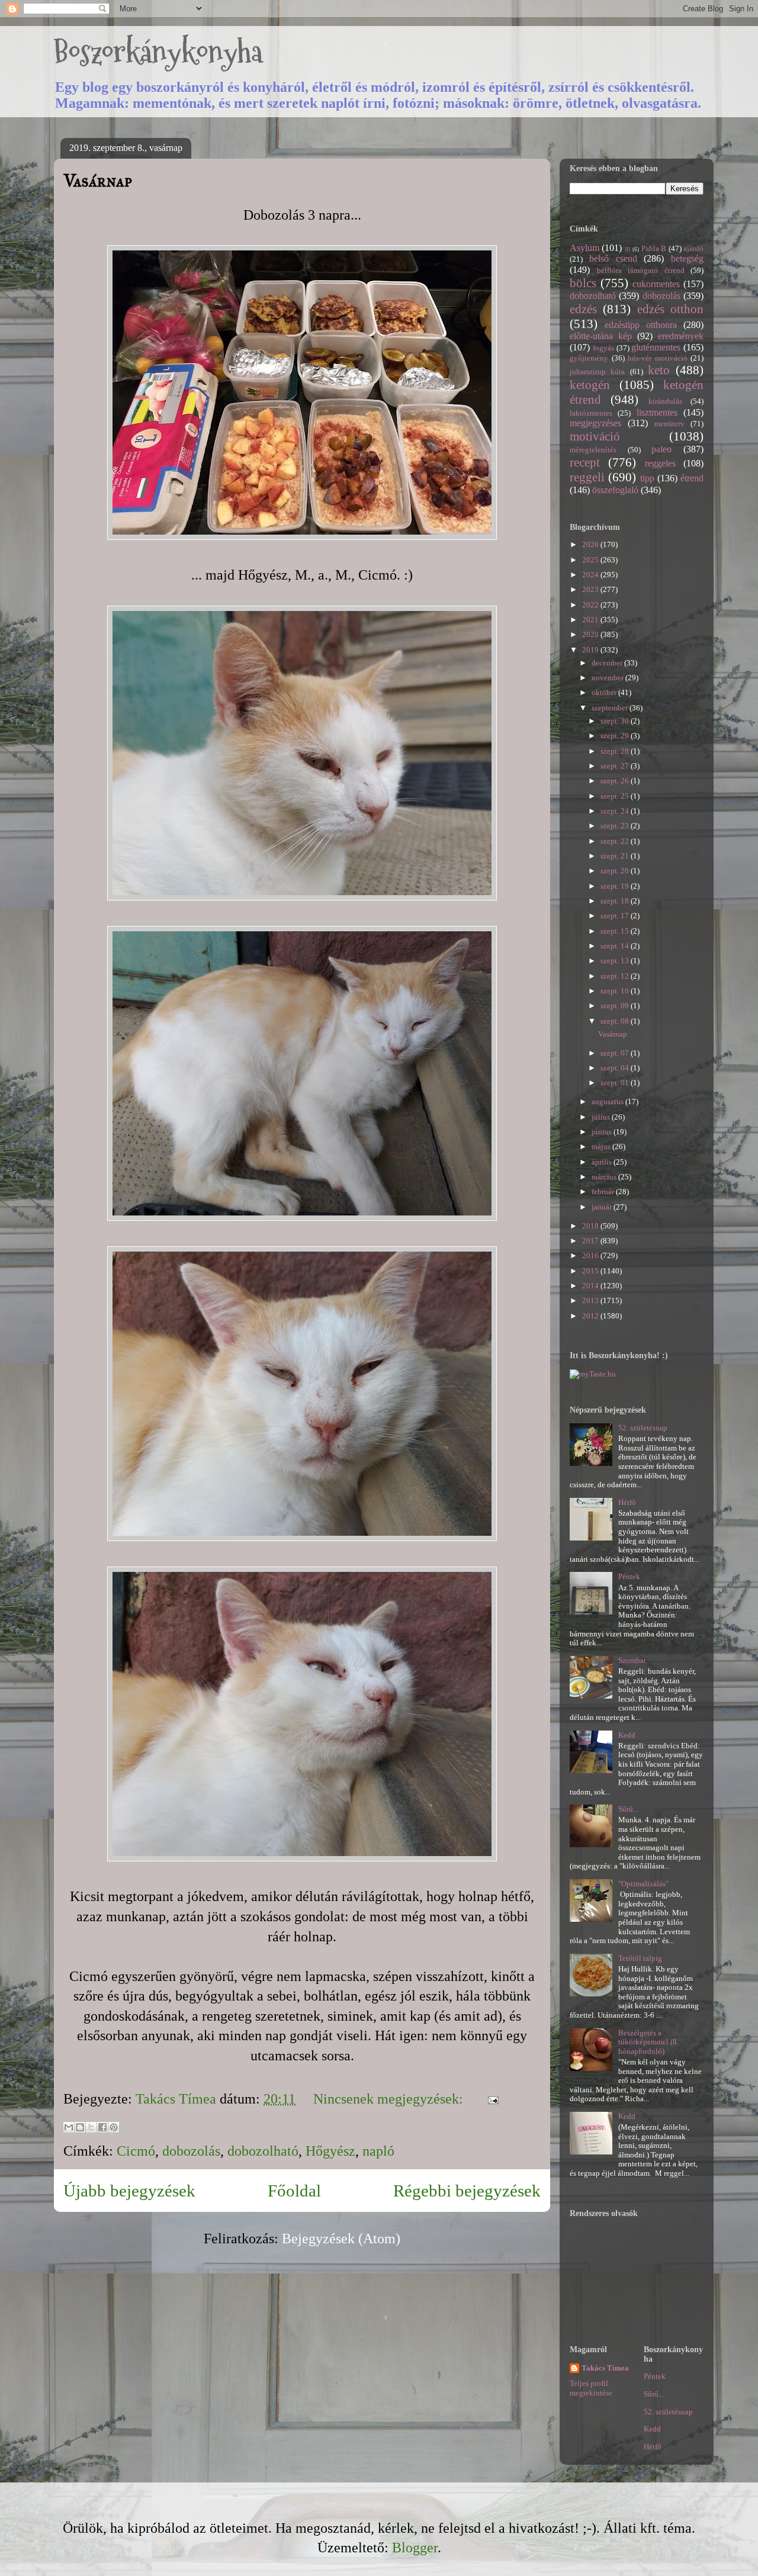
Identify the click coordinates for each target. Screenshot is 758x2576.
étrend (692, 478)
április (603, 1162)
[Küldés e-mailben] (69, 2127)
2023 (591, 589)
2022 (591, 605)
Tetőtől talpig (640, 1958)
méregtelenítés (593, 450)
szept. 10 (616, 991)
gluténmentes (656, 347)
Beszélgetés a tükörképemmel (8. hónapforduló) (648, 2042)
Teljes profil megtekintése (591, 2388)
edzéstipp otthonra (641, 325)
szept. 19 (616, 886)
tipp (647, 478)
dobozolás (191, 2151)
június (603, 1132)
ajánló (693, 248)
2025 (591, 560)
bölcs (583, 283)
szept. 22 (616, 841)
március (605, 1177)
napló (378, 2151)
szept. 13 (616, 961)
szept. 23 (616, 826)
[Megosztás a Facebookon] (102, 2127)
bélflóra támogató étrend (641, 270)
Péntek (629, 1576)
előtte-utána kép (601, 336)
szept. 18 (616, 901)
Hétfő (627, 1502)
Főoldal (294, 2191)
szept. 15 (616, 931)
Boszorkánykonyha (158, 52)
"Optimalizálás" (643, 1884)
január (603, 1207)
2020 (591, 634)
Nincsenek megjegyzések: (390, 2099)
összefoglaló (615, 490)
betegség (687, 258)
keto (659, 370)
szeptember (611, 708)
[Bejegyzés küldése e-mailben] (490, 2099)
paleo (661, 449)
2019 (591, 650)
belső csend (613, 258)
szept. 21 (616, 856)
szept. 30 (616, 721)
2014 (591, 1286)
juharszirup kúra (597, 372)
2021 (591, 620)
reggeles (660, 463)
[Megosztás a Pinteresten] (114, 2127)
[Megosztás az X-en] (91, 2127)
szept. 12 (616, 976)
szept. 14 (616, 946)
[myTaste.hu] (593, 1374)
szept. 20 (616, 871)
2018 (591, 1226)
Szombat (632, 1660)
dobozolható (263, 2151)
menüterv (669, 424)
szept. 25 (616, 796)
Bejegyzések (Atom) (341, 2239)
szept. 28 (616, 751)
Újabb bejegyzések (129, 2191)
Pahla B (654, 248)
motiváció (595, 436)
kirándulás (665, 401)
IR (628, 249)
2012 (591, 1316)
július (602, 1117)
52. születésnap (643, 1428)
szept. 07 (616, 1053)
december (608, 663)
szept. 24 (616, 811)
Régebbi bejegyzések (467, 2191)
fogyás (603, 348)
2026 (591, 544)
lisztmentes (657, 412)
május (602, 1147)
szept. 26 (616, 781)
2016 (591, 1255)
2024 (591, 575)
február (604, 1191)
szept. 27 (616, 766)
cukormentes (656, 284)
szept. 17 (616, 916)
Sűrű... (628, 1809)
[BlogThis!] (80, 2127)
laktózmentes (591, 413)
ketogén (590, 385)
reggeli (587, 477)
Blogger (415, 2548)
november (608, 678)
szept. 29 (616, 736)
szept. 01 (616, 1083)
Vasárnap (98, 181)
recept (585, 462)
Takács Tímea (605, 2368)
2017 (591, 1241)
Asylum (584, 248)
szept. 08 (616, 1021)
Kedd (627, 1735)
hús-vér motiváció (658, 358)
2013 (591, 1300)
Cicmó (136, 2151)
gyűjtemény (589, 358)
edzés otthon (670, 309)
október (605, 692)
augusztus (608, 1102)
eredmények (681, 336)
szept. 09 (616, 1006)
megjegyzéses (595, 423)
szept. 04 (616, 1068)
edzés (583, 309)
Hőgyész (330, 2151)
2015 (591, 1271)
